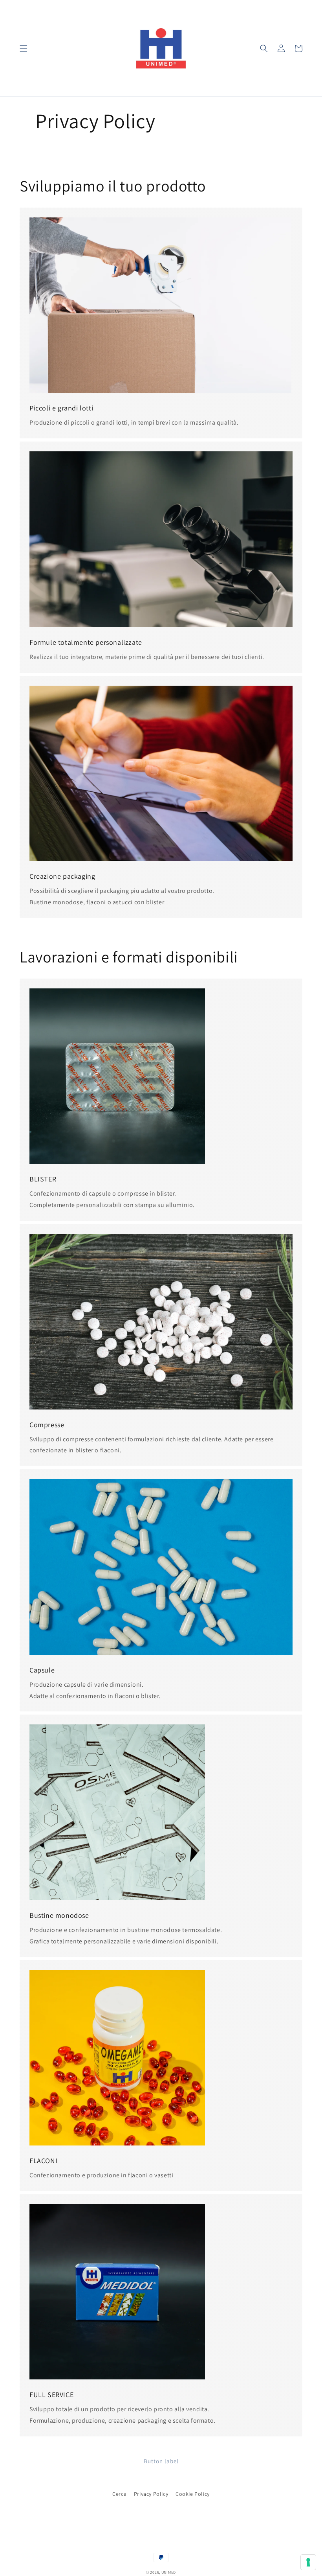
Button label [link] (161, 2461)
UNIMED (169, 2572)
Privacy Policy (151, 2494)
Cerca (119, 2494)
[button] (24, 48)
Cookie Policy (193, 2494)
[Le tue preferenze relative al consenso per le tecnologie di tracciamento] (308, 2562)
